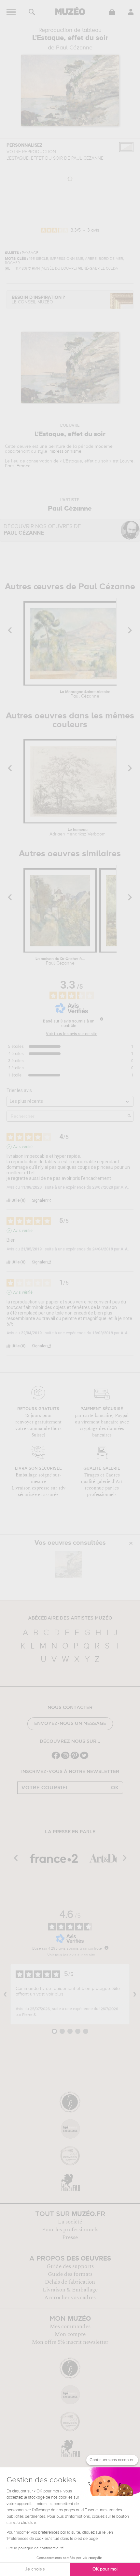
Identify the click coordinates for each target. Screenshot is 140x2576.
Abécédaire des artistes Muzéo (70, 1618)
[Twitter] (84, 1758)
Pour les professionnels (70, 2230)
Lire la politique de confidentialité (35, 2548)
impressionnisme (65, 451)
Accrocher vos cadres (70, 2298)
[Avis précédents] (5, 1994)
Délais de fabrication (70, 2282)
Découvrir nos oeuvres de (42, 530)
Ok (115, 1788)
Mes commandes (70, 2327)
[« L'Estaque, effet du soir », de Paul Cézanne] (68, 1564)
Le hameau (77, 832)
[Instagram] (65, 1758)
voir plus (55, 1994)
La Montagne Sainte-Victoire (85, 694)
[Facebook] (56, 1758)
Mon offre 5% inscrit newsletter (70, 2342)
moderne (104, 447)
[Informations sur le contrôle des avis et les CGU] (102, 1019)
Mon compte (70, 2334)
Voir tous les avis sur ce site (72, 1034)
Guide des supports (70, 2266)
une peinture (52, 447)
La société (70, 2222)
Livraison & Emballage (70, 2290)
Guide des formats (70, 2274)
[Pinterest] (75, 1758)
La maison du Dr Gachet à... (60, 961)
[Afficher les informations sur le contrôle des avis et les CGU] (106, 1948)
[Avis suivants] (135, 1994)
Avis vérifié (23, 1147)
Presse (70, 2237)
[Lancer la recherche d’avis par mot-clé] (129, 1116)
